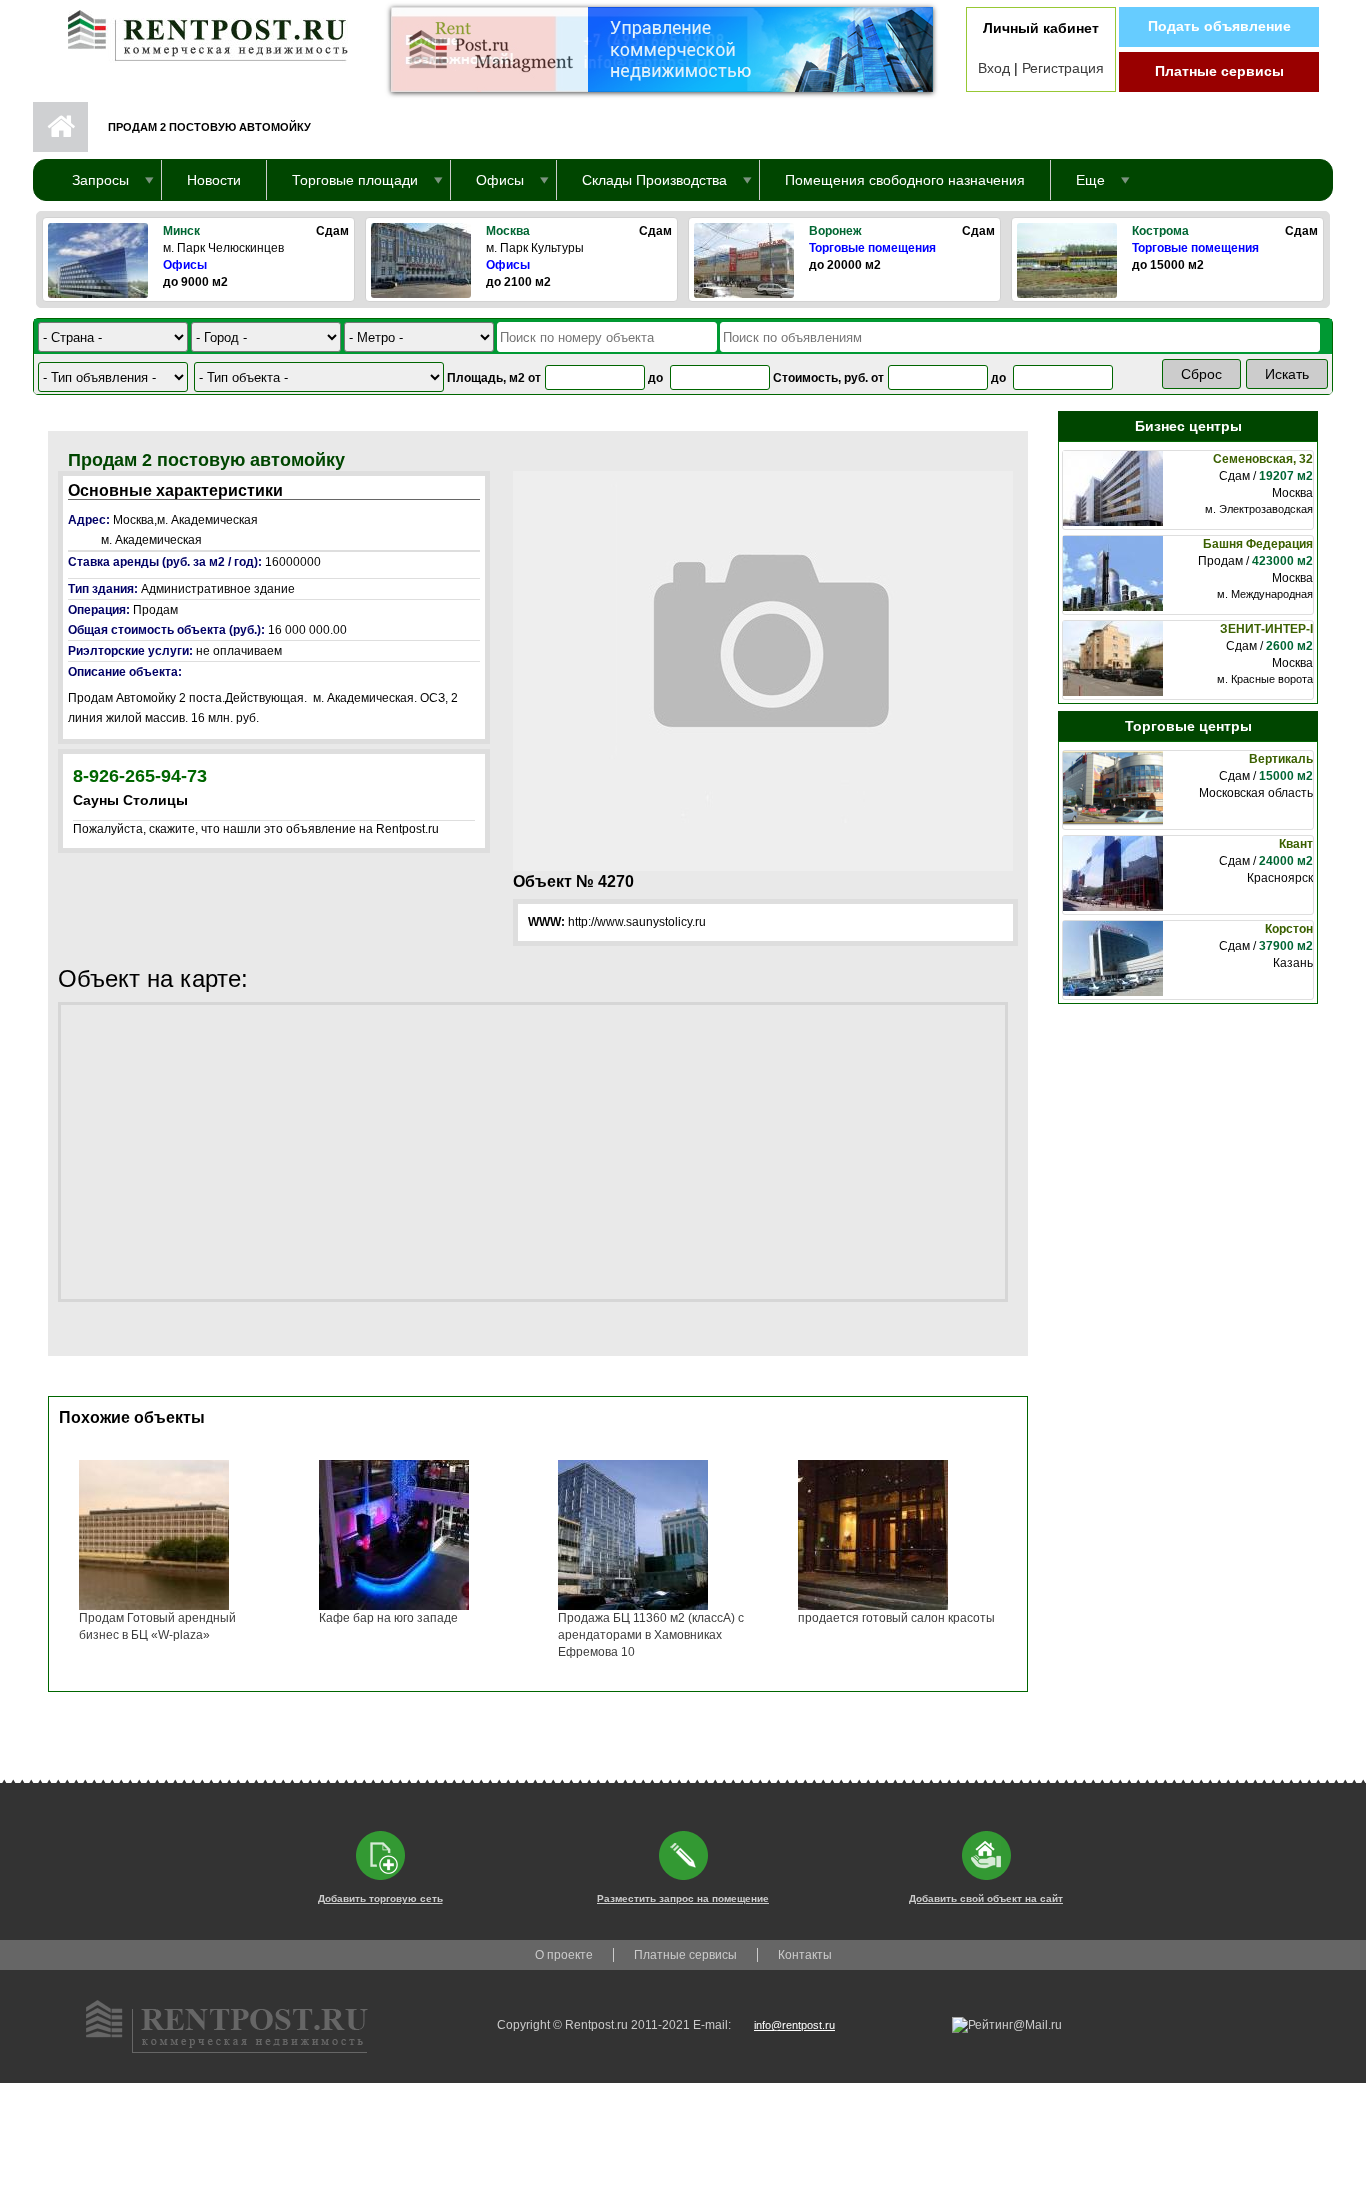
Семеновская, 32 (1263, 459)
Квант (1296, 844)
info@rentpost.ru (794, 2025)
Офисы (185, 265)
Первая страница (60, 127)
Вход (994, 68)
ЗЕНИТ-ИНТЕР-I (1266, 629)
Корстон (1289, 929)
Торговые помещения (872, 248)
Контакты (805, 1955)
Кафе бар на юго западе (388, 1618)
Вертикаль (1281, 759)
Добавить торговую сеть (380, 1898)
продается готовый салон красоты (896, 1618)
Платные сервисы (1219, 71)
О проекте (564, 1955)
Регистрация (1063, 68)
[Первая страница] (198, 31)
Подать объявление (1219, 26)
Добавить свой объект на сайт (986, 1898)
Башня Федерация (1258, 544)
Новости (214, 180)
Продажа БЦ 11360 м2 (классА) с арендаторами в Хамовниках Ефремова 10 (651, 1635)
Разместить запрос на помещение (683, 1898)
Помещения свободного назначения (905, 180)
